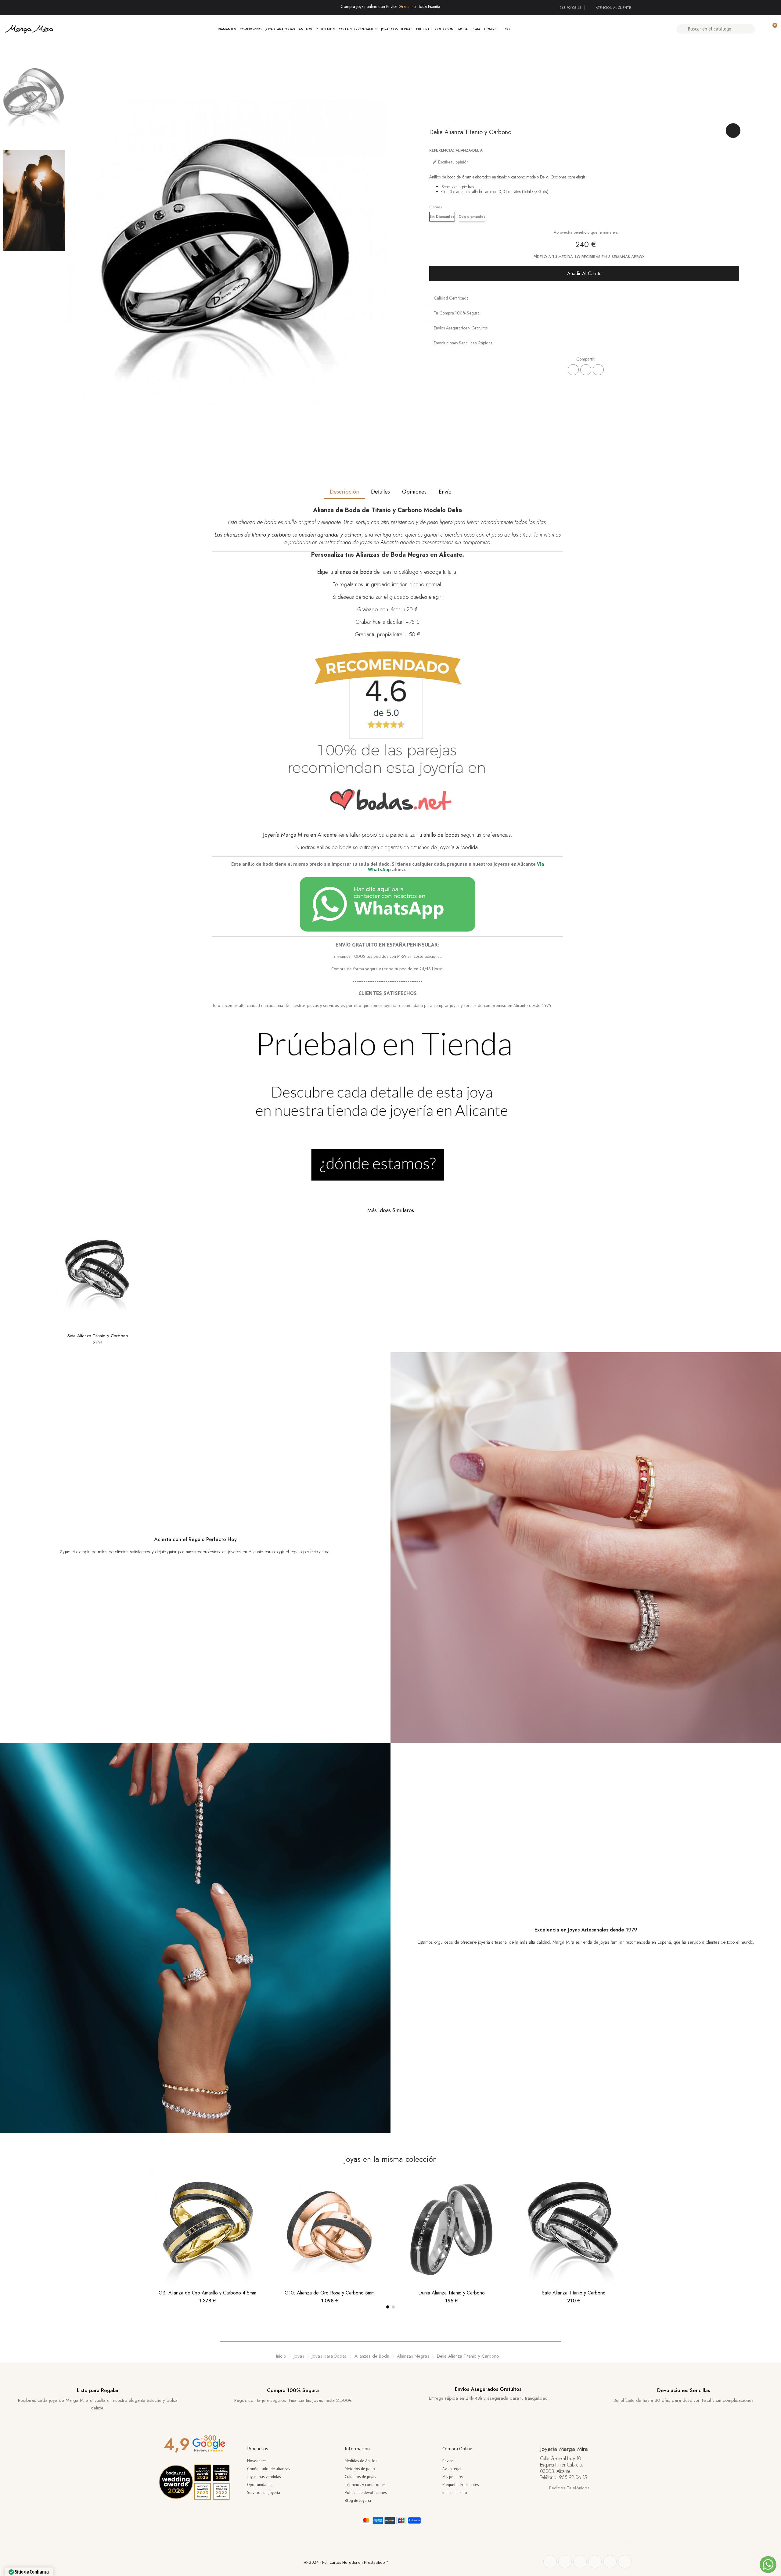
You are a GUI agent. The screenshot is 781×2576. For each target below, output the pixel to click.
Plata (476, 29)
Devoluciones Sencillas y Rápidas (463, 343)
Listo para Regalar (98, 2390)
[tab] (586, 298)
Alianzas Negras (413, 2356)
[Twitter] (565, 2562)
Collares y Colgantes (358, 29)
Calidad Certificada (451, 298)
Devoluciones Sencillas (684, 2390)
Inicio (281, 2356)
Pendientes (325, 29)
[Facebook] (573, 370)
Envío (445, 492)
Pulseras (424, 29)
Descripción (344, 492)
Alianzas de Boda (372, 2356)
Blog (506, 29)
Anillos (305, 29)
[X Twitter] (586, 370)
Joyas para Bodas (280, 29)
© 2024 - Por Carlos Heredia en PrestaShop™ (346, 2562)
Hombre (491, 29)
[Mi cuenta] (762, 29)
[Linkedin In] (625, 2562)
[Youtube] (610, 2562)
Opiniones (414, 492)
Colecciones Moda (452, 29)
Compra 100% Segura (293, 2390)
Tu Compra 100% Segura (457, 313)
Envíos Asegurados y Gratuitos (461, 328)
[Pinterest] (598, 370)
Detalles (380, 492)
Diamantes (227, 29)
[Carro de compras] (772, 29)
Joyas (299, 2356)
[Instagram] (595, 2562)
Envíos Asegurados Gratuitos (488, 2389)
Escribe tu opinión (450, 162)
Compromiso (251, 29)
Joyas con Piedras (397, 29)
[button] (584, 274)
